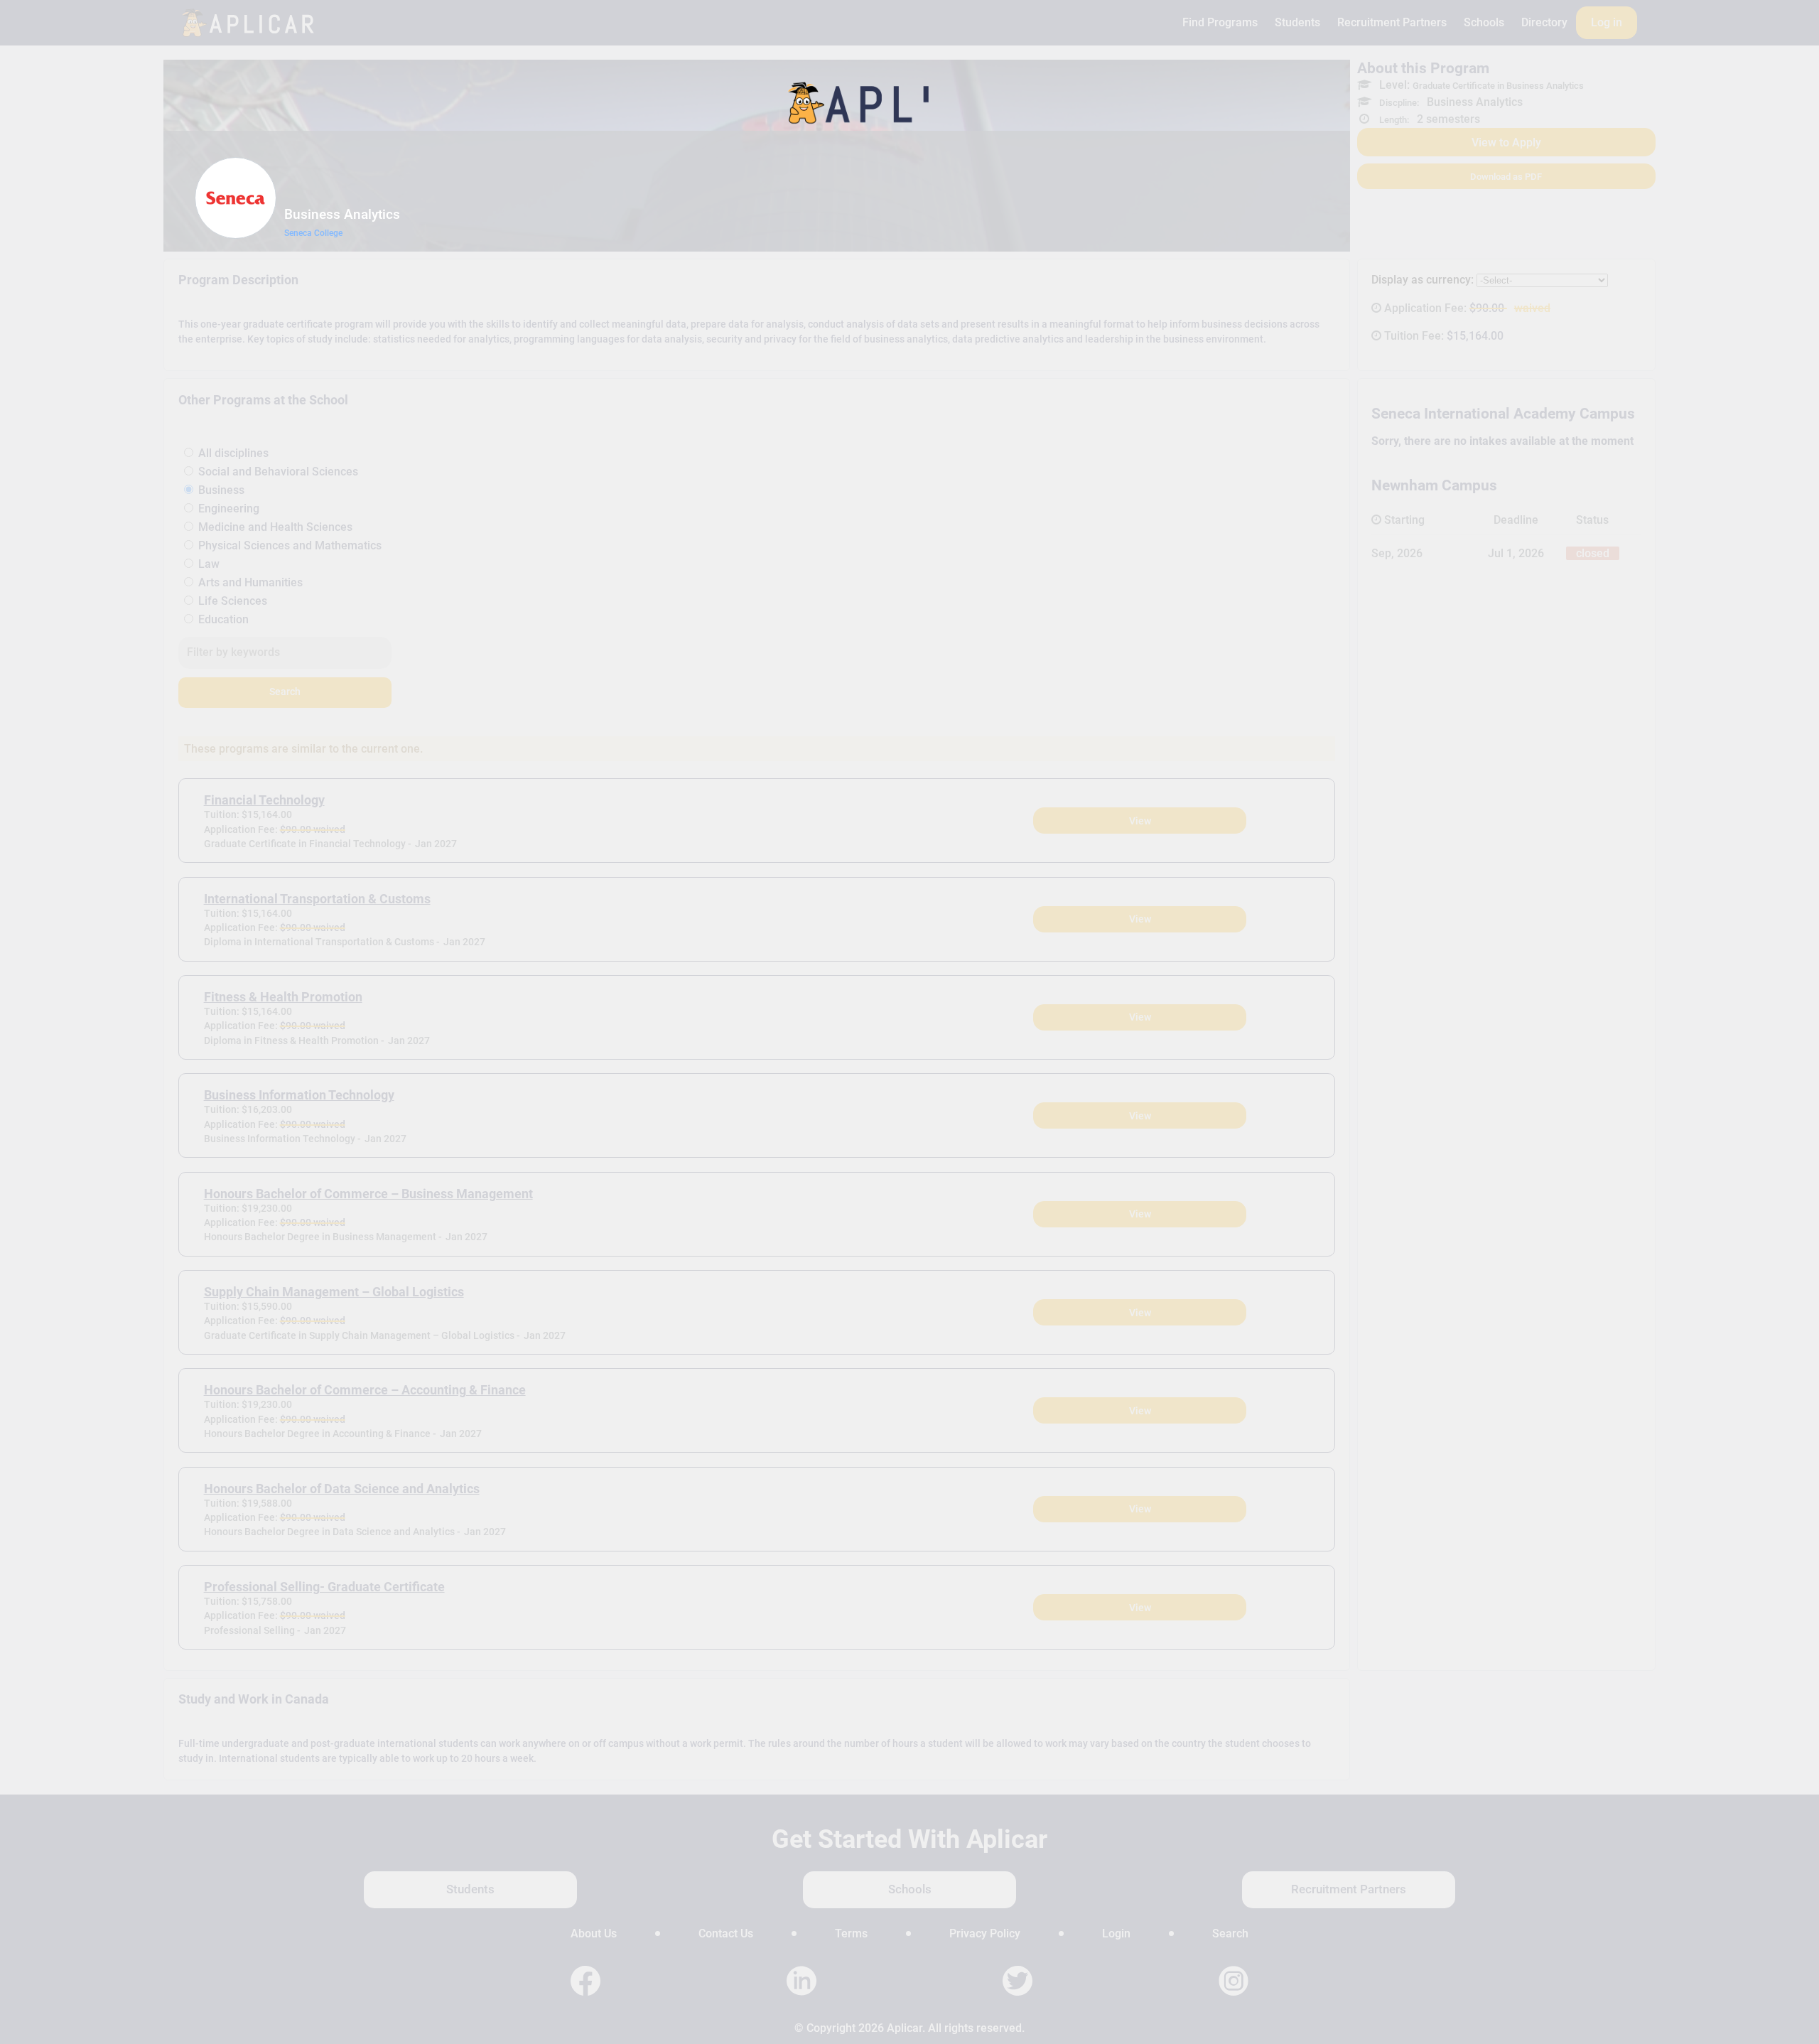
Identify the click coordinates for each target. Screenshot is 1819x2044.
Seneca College (313, 233)
